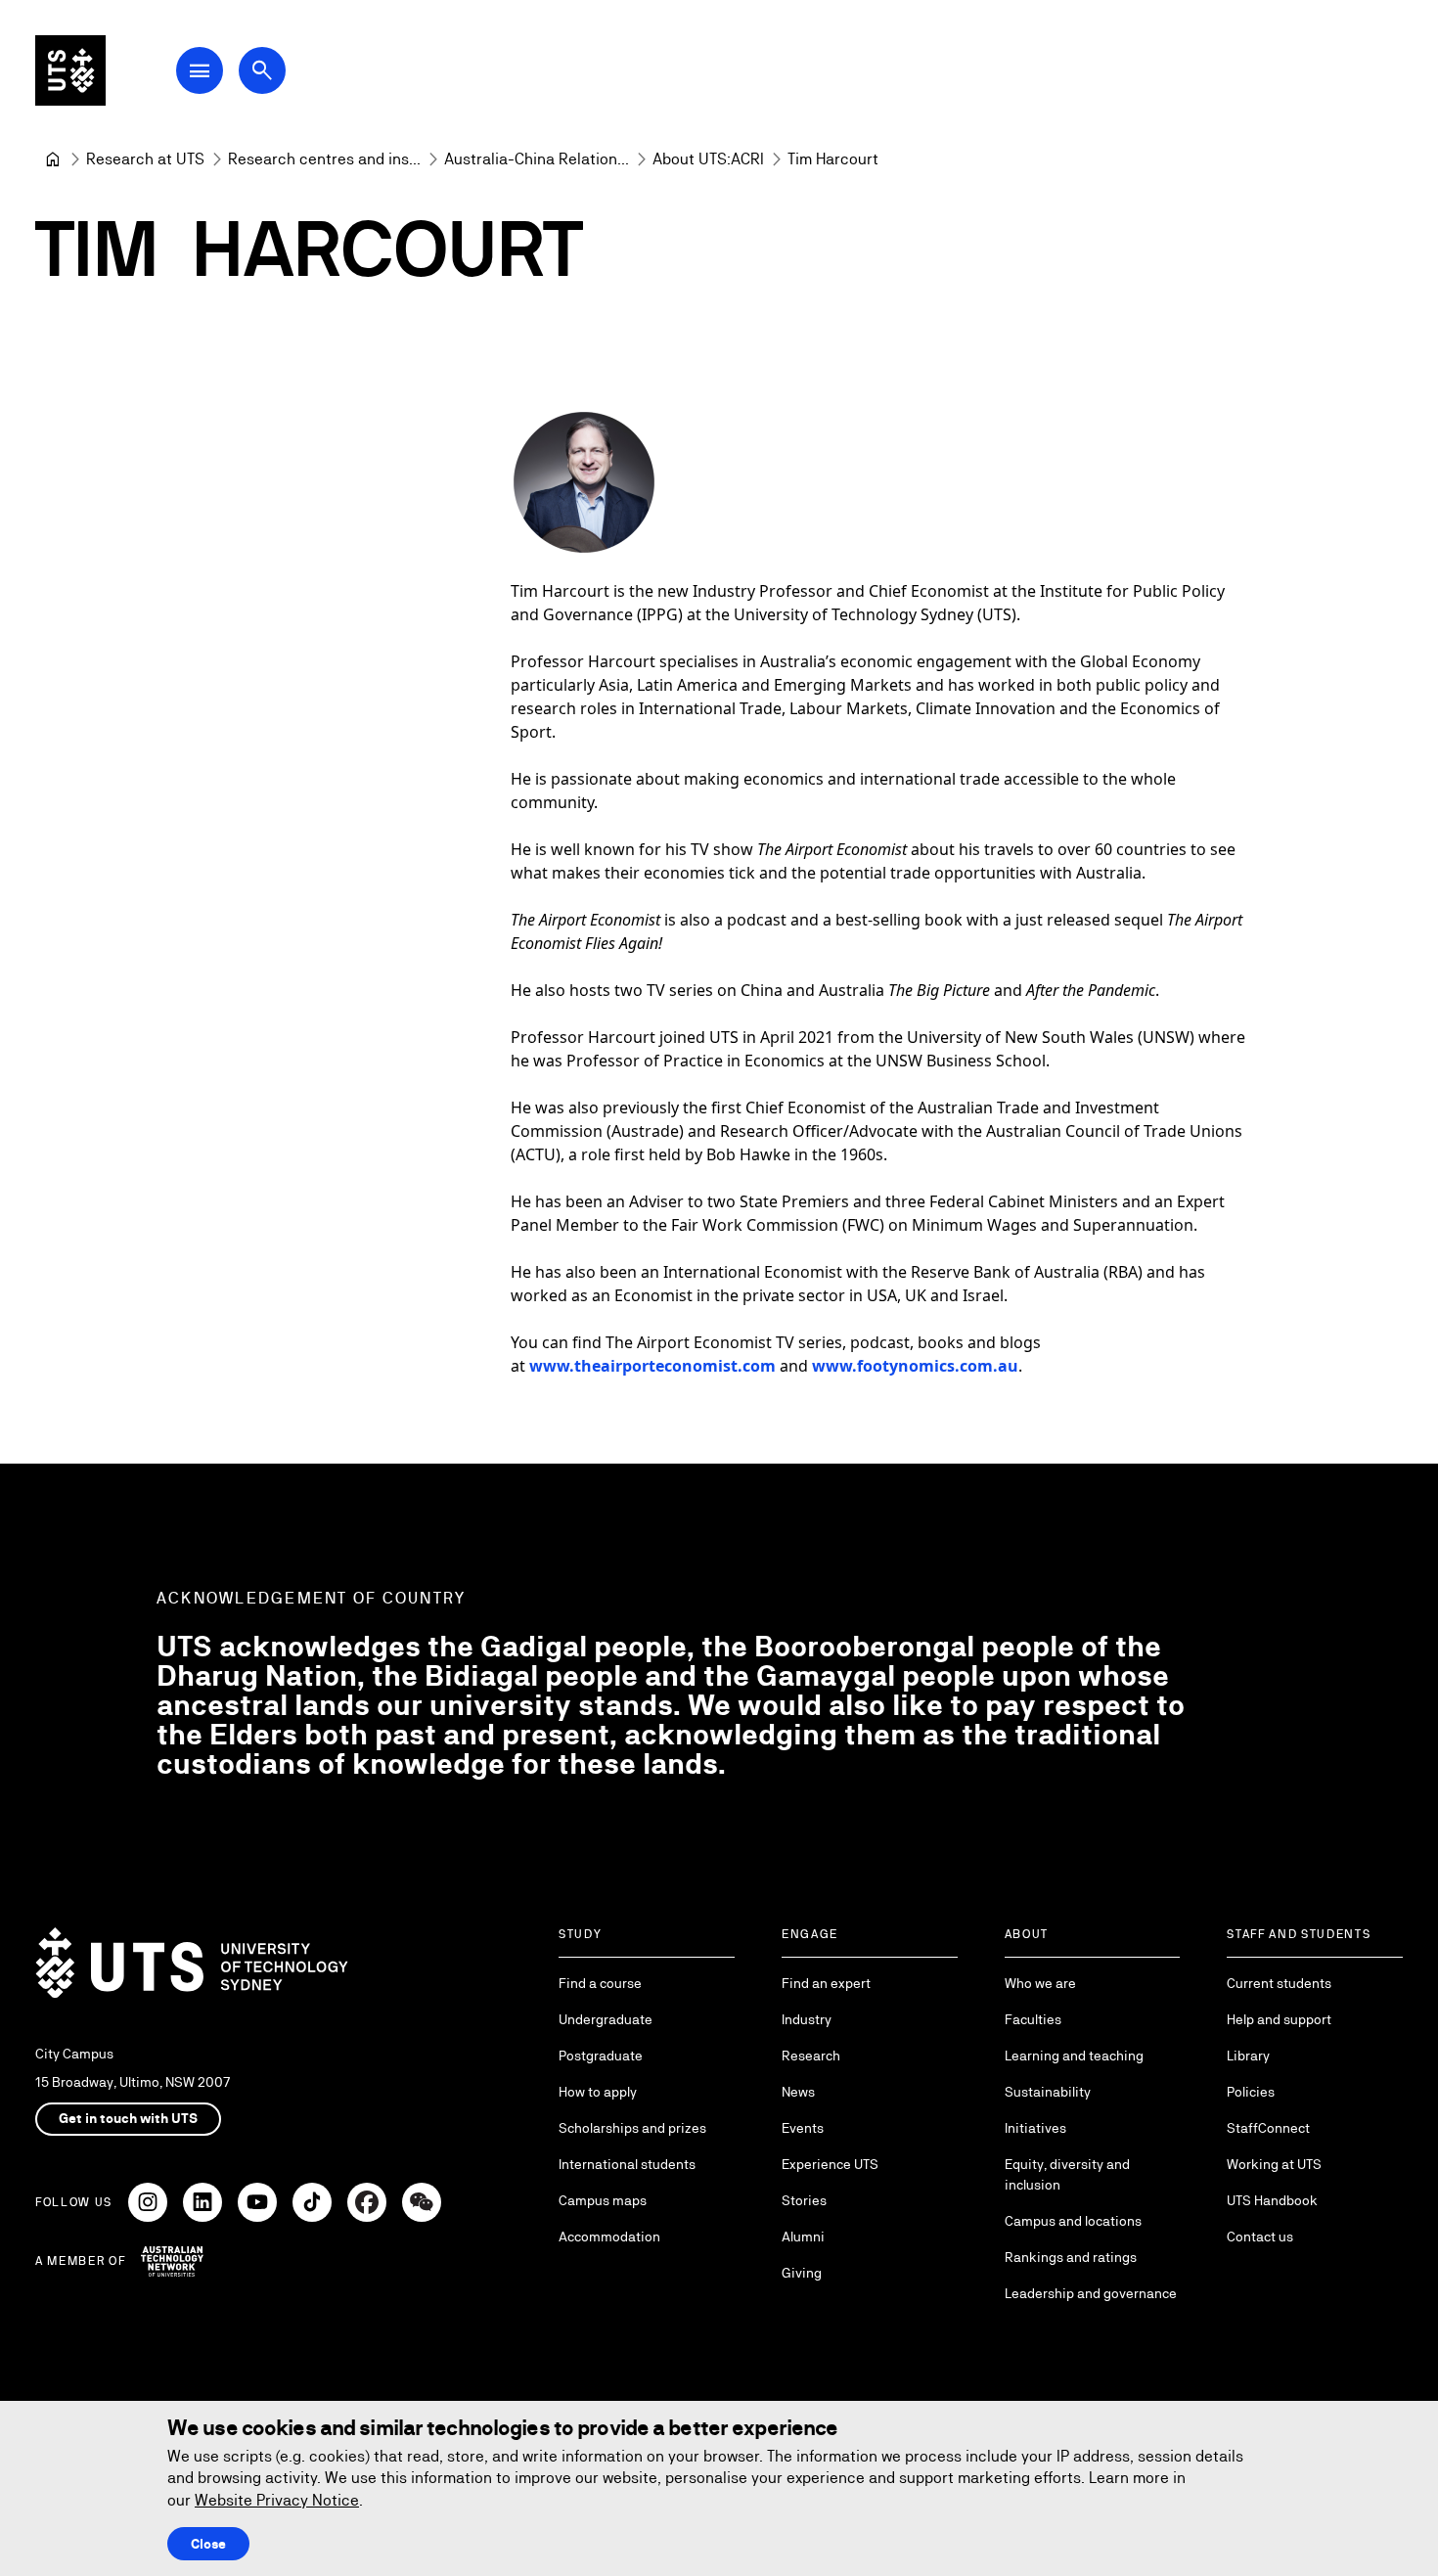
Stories (804, 2200)
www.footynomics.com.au (915, 1366)
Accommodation (609, 2237)
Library (1248, 2056)
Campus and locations (1073, 2221)
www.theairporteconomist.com (652, 1366)
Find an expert (826, 1983)
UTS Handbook (1272, 2200)
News (798, 2092)
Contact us (1260, 2237)
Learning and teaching (1074, 2056)
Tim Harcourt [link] (833, 159)
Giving (802, 2273)
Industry (807, 2019)
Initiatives (1035, 2128)
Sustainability (1048, 2092)
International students (627, 2164)
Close (208, 2544)
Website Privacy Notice (277, 2500)
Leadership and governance (1091, 2293)
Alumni (803, 2237)
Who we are (1040, 1983)
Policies (1251, 2092)
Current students (1279, 1983)
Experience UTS (830, 2164)
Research (811, 2056)
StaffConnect (1268, 2128)
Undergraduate (606, 2019)
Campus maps (603, 2200)
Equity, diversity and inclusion (1067, 2174)
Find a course (600, 1983)
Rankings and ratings (1071, 2257)
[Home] (53, 159)
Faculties (1033, 2019)
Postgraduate (601, 2056)
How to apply (598, 2092)
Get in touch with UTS (128, 2118)
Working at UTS (1274, 2164)
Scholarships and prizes (632, 2128)
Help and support (1279, 2019)
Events (803, 2128)
